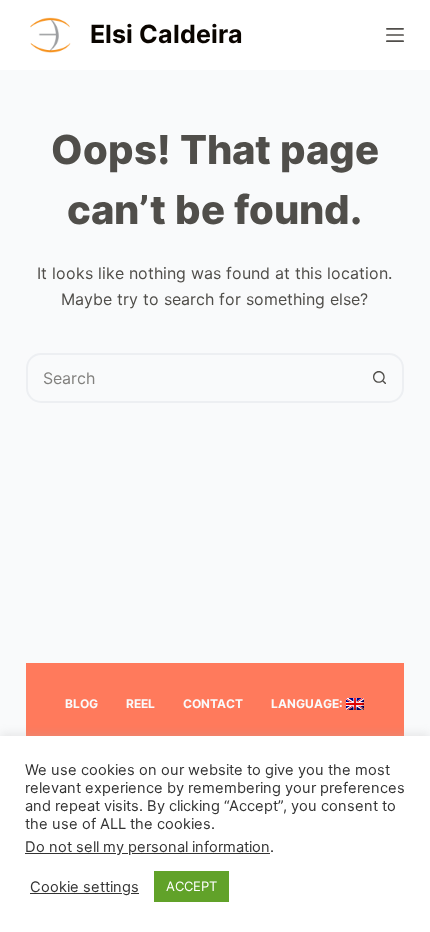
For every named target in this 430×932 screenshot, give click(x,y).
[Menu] (395, 35)
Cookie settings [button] (84, 887)
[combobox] (192, 378)
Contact (213, 703)
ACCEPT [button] (191, 886)
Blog (81, 703)
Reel (140, 703)
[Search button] (379, 378)
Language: (308, 703)
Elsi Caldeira (166, 34)
